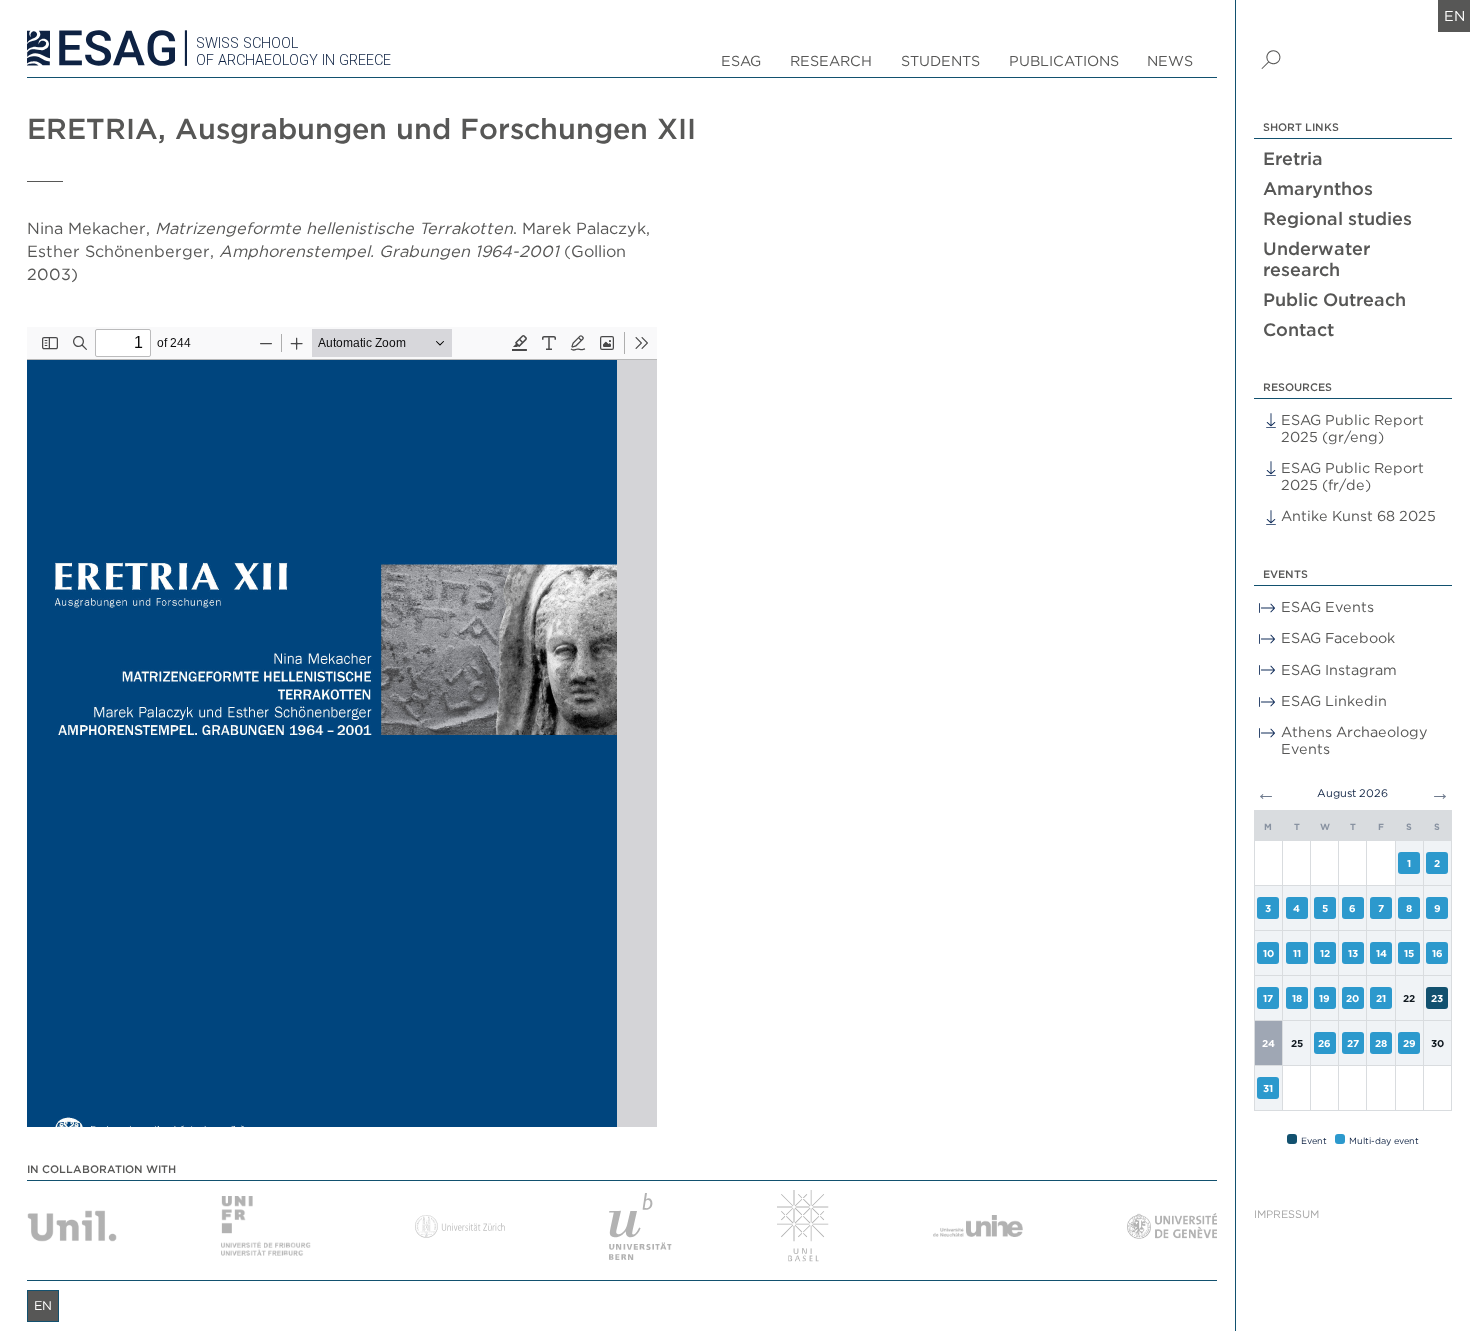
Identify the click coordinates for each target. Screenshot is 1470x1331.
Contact (1298, 329)
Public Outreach (1334, 299)
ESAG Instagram (1339, 669)
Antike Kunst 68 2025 (1358, 515)
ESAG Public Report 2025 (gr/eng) (1352, 428)
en (1454, 15)
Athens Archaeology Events (1354, 740)
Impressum (1286, 1214)
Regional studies (1337, 218)
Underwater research (1316, 259)
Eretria (1293, 158)
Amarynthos (1318, 188)
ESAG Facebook (1338, 637)
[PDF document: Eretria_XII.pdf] (342, 727)
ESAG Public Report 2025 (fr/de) (1352, 476)
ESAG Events (1327, 606)
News (1170, 60)
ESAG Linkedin (1334, 700)
